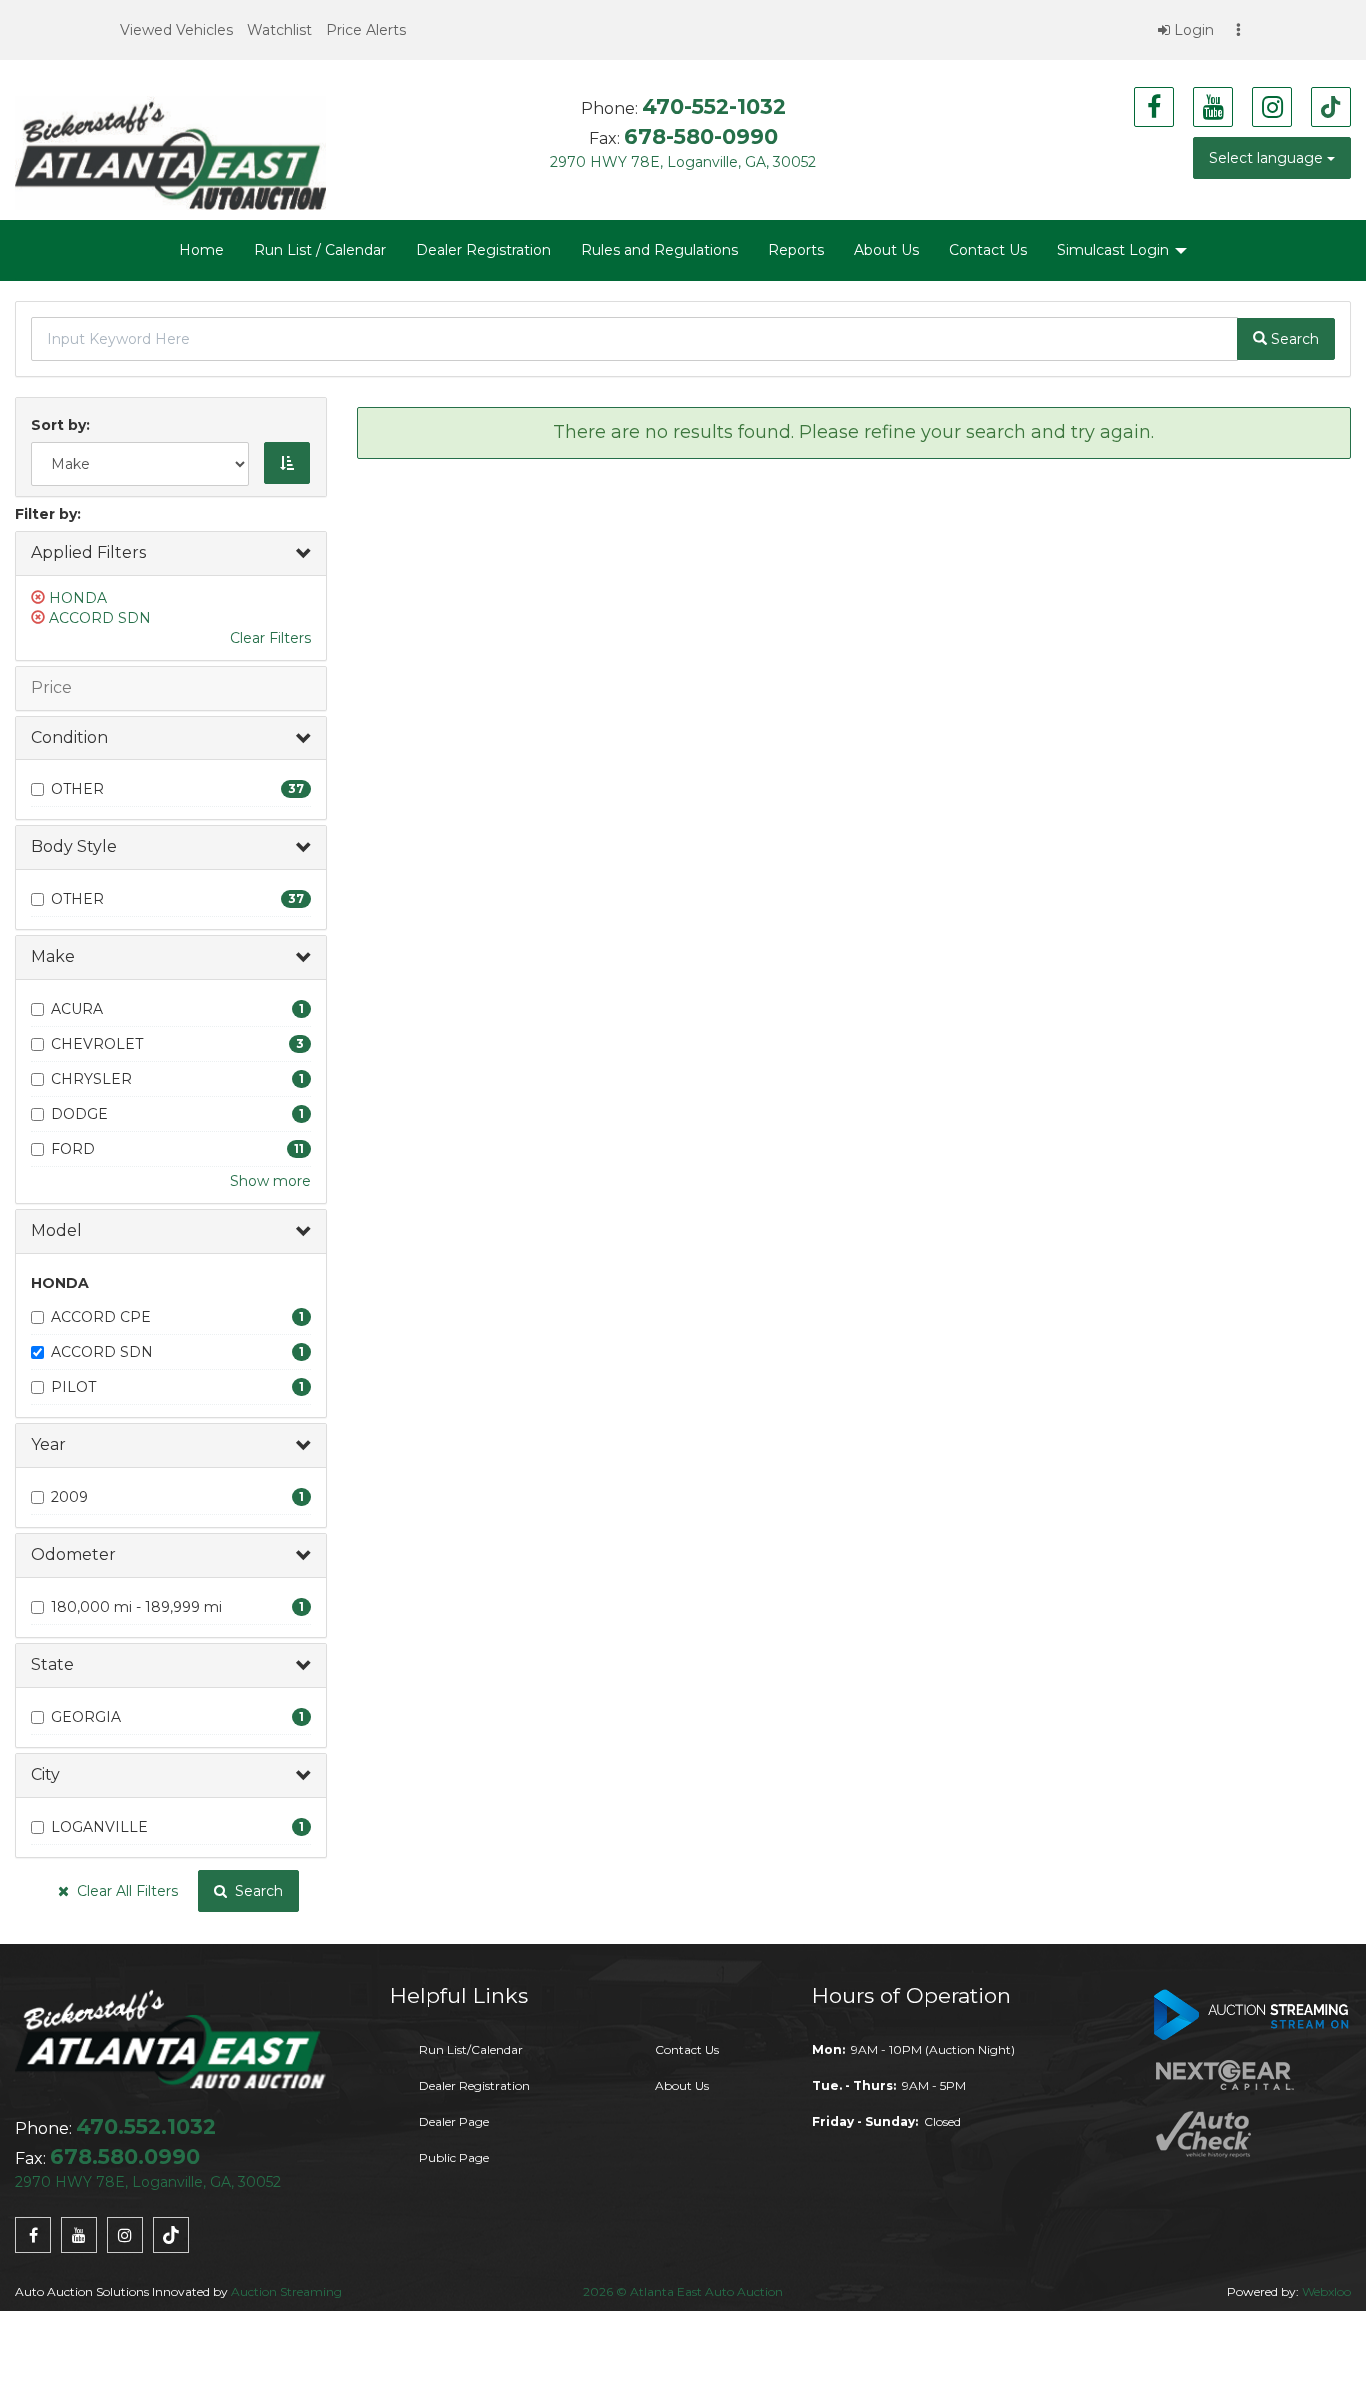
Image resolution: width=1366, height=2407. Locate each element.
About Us (886, 250)
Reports (796, 250)
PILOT (73, 1387)
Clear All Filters (123, 1891)
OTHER (77, 789)
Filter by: (48, 514)
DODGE (79, 1114)
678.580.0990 (125, 2156)
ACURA (77, 1009)
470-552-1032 (714, 106)
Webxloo (1326, 2291)
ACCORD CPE (101, 1317)
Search (255, 1891)
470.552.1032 (146, 2126)
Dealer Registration (483, 250)
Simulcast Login (1115, 250)
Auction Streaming (286, 2291)
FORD (73, 1149)
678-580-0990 (701, 136)
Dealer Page (454, 2121)
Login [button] (1192, 30)
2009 (69, 1497)
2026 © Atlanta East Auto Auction (683, 2291)
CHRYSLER (91, 1079)
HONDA (78, 598)
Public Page (454, 2157)
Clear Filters (270, 638)
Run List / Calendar (320, 250)
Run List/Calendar (471, 2049)
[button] (176, 30)
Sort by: (64, 425)
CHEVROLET (97, 1044)
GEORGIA (86, 1717)
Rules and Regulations (659, 250)
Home (201, 250)
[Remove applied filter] (40, 598)
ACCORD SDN (100, 618)
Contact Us (988, 250)
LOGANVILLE (99, 1827)
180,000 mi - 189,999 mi (136, 1607)
